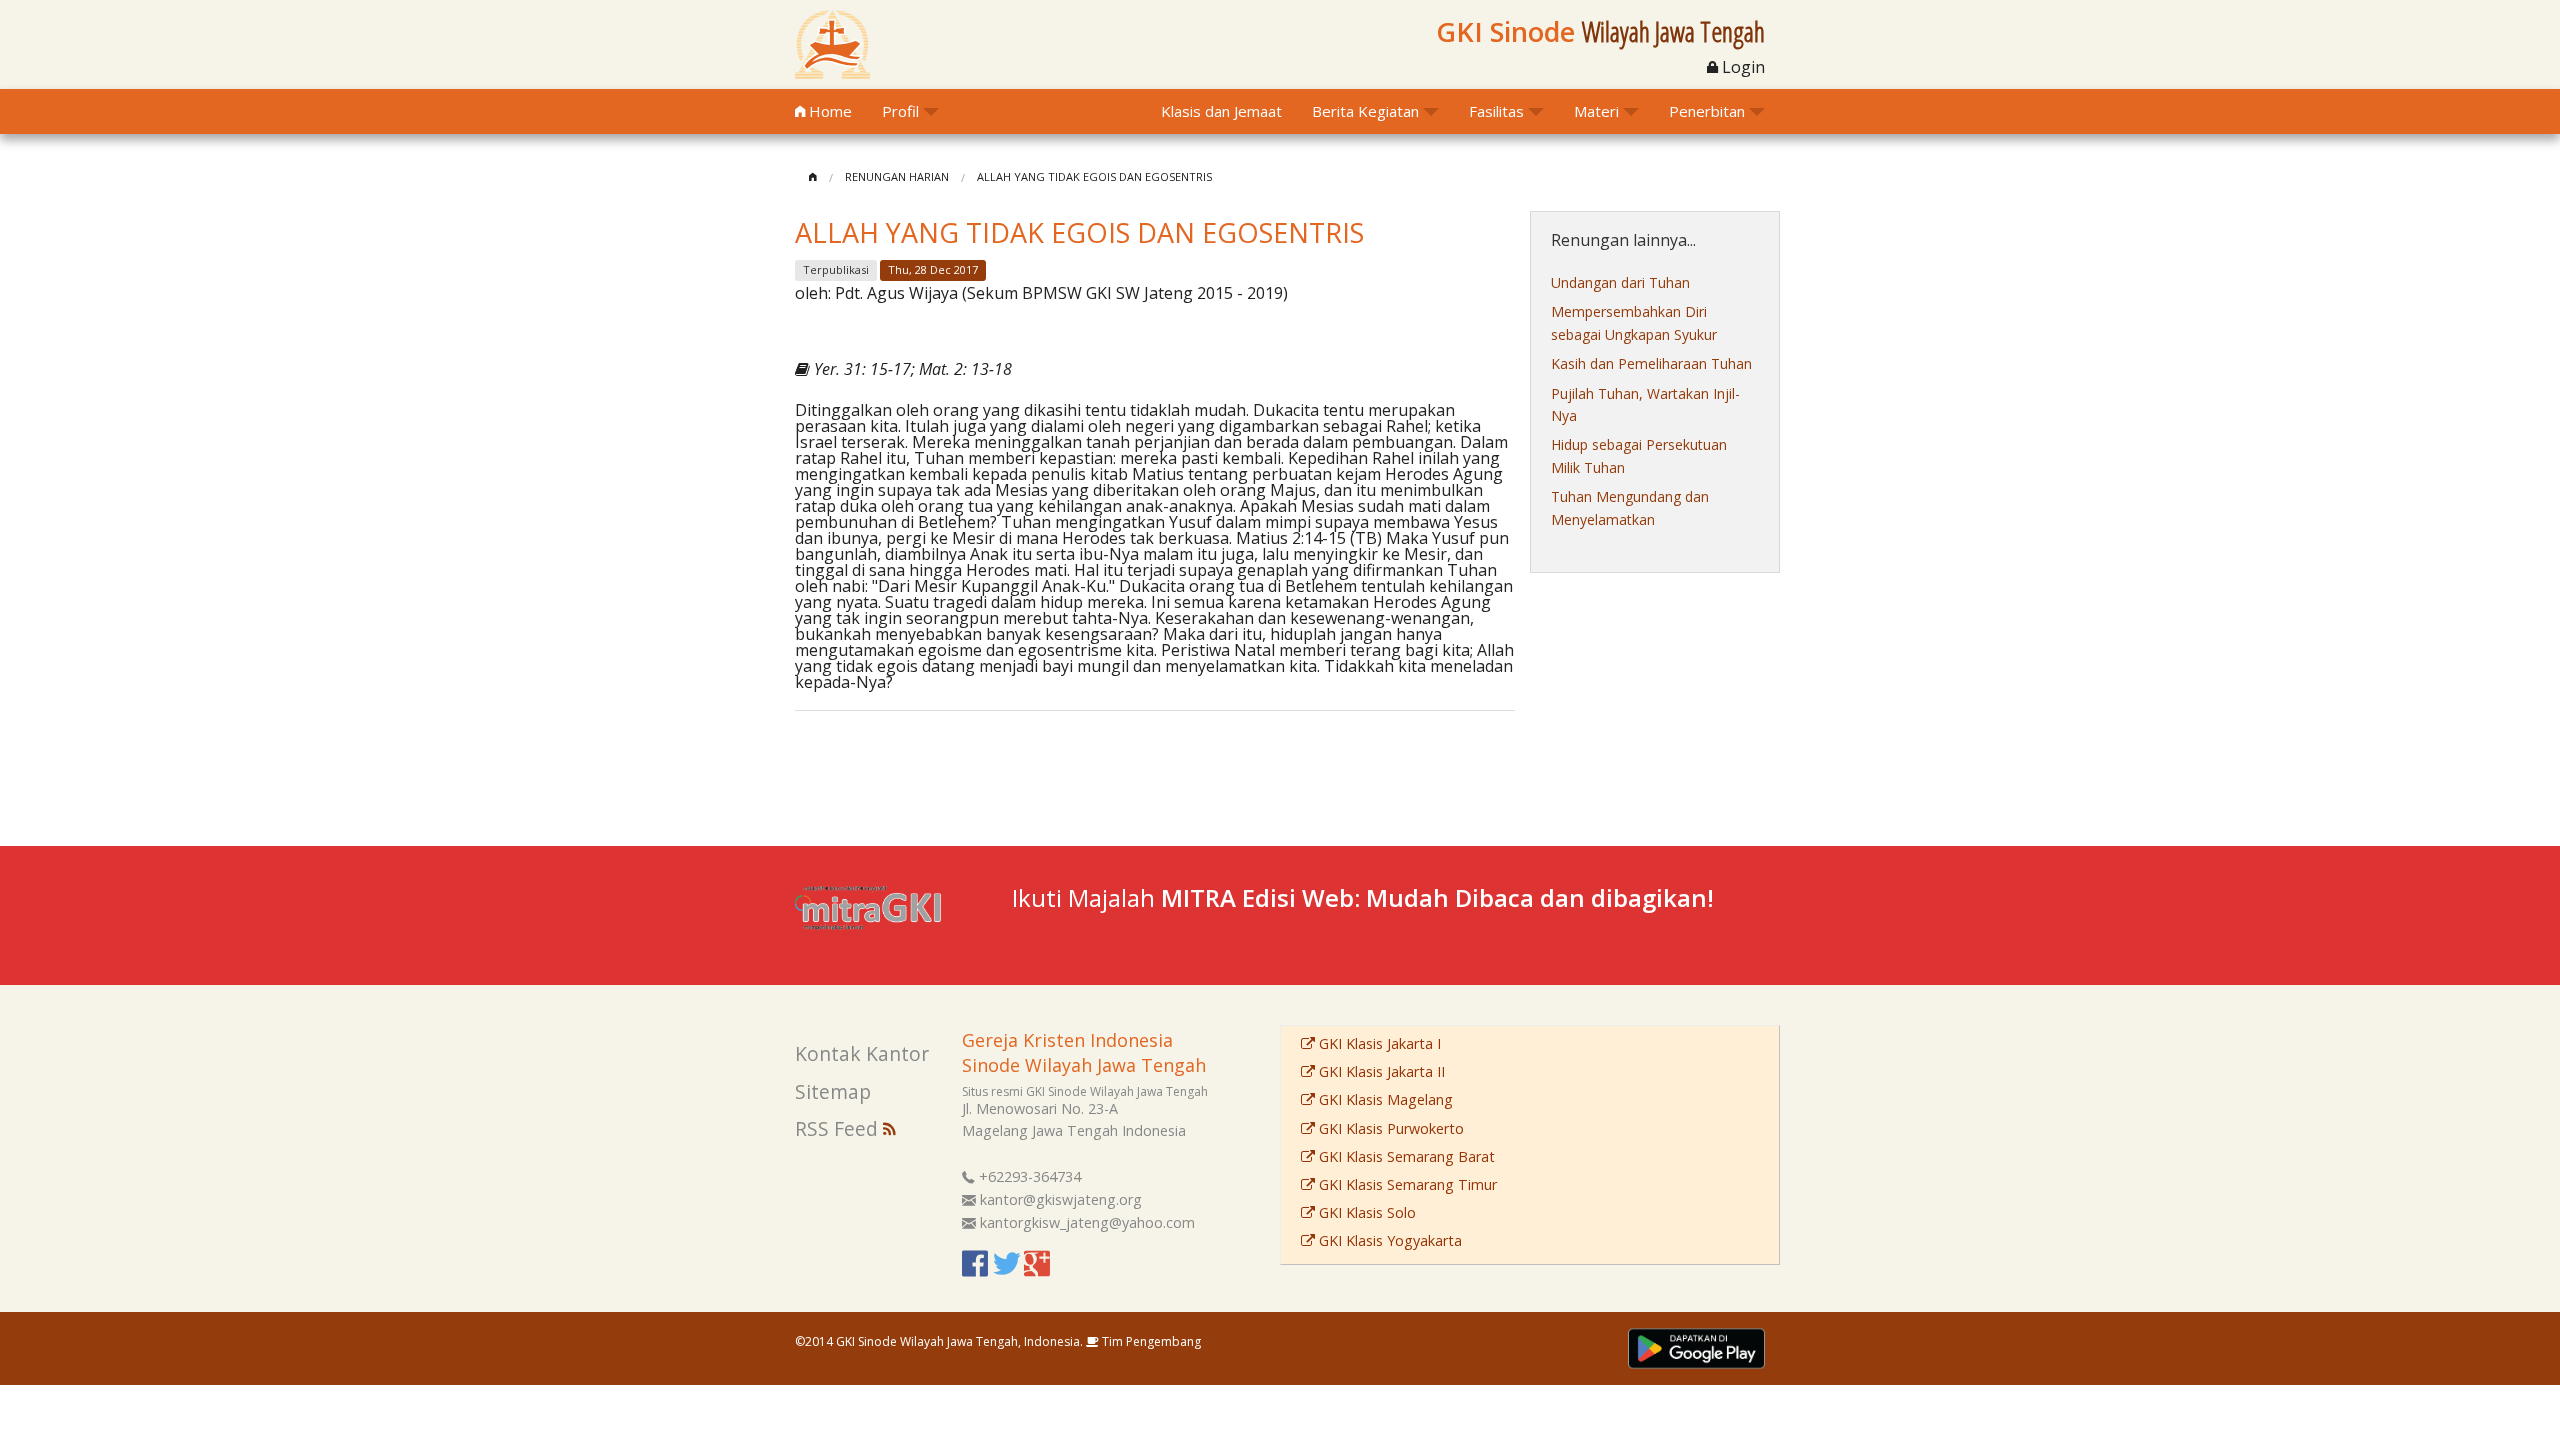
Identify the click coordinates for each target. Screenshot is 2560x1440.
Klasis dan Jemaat (1221, 111)
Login (1741, 67)
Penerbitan (1707, 111)
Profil (900, 111)
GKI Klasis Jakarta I (1378, 1043)
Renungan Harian (897, 176)
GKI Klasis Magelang (1384, 1099)
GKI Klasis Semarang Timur (1406, 1184)
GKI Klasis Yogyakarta (1388, 1240)
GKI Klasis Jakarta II (1380, 1071)
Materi (1596, 111)
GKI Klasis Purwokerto (1389, 1128)
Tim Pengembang (1150, 1341)
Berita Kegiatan (1365, 111)
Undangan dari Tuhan (1620, 282)
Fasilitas (1496, 111)
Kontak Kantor (862, 1053)
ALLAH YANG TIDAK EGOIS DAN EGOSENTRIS (1094, 176)
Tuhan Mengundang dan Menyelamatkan (1630, 507)
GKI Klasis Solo (1365, 1212)
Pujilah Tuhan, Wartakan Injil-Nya (1645, 404)
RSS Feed (839, 1128)
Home (828, 111)
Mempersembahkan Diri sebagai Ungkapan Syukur (1634, 322)
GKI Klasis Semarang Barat (1405, 1156)
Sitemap (833, 1091)
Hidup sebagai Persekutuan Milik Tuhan (1639, 455)
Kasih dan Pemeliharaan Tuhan (1651, 363)
